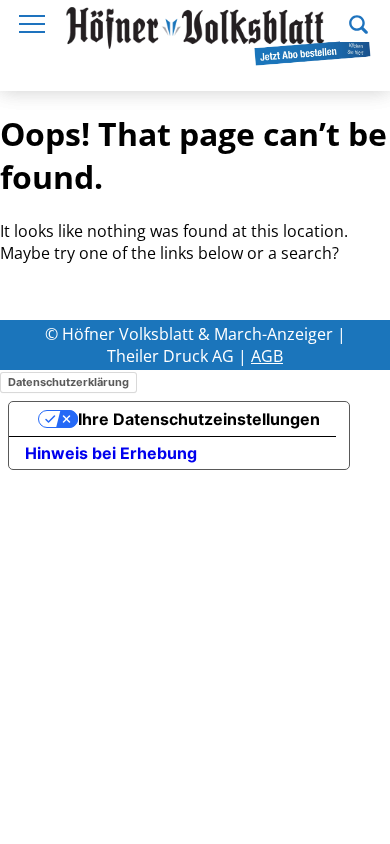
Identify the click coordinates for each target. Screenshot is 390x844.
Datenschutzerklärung (68, 382)
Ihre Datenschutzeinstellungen (199, 419)
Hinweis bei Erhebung (111, 453)
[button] (358, 22)
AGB (267, 356)
